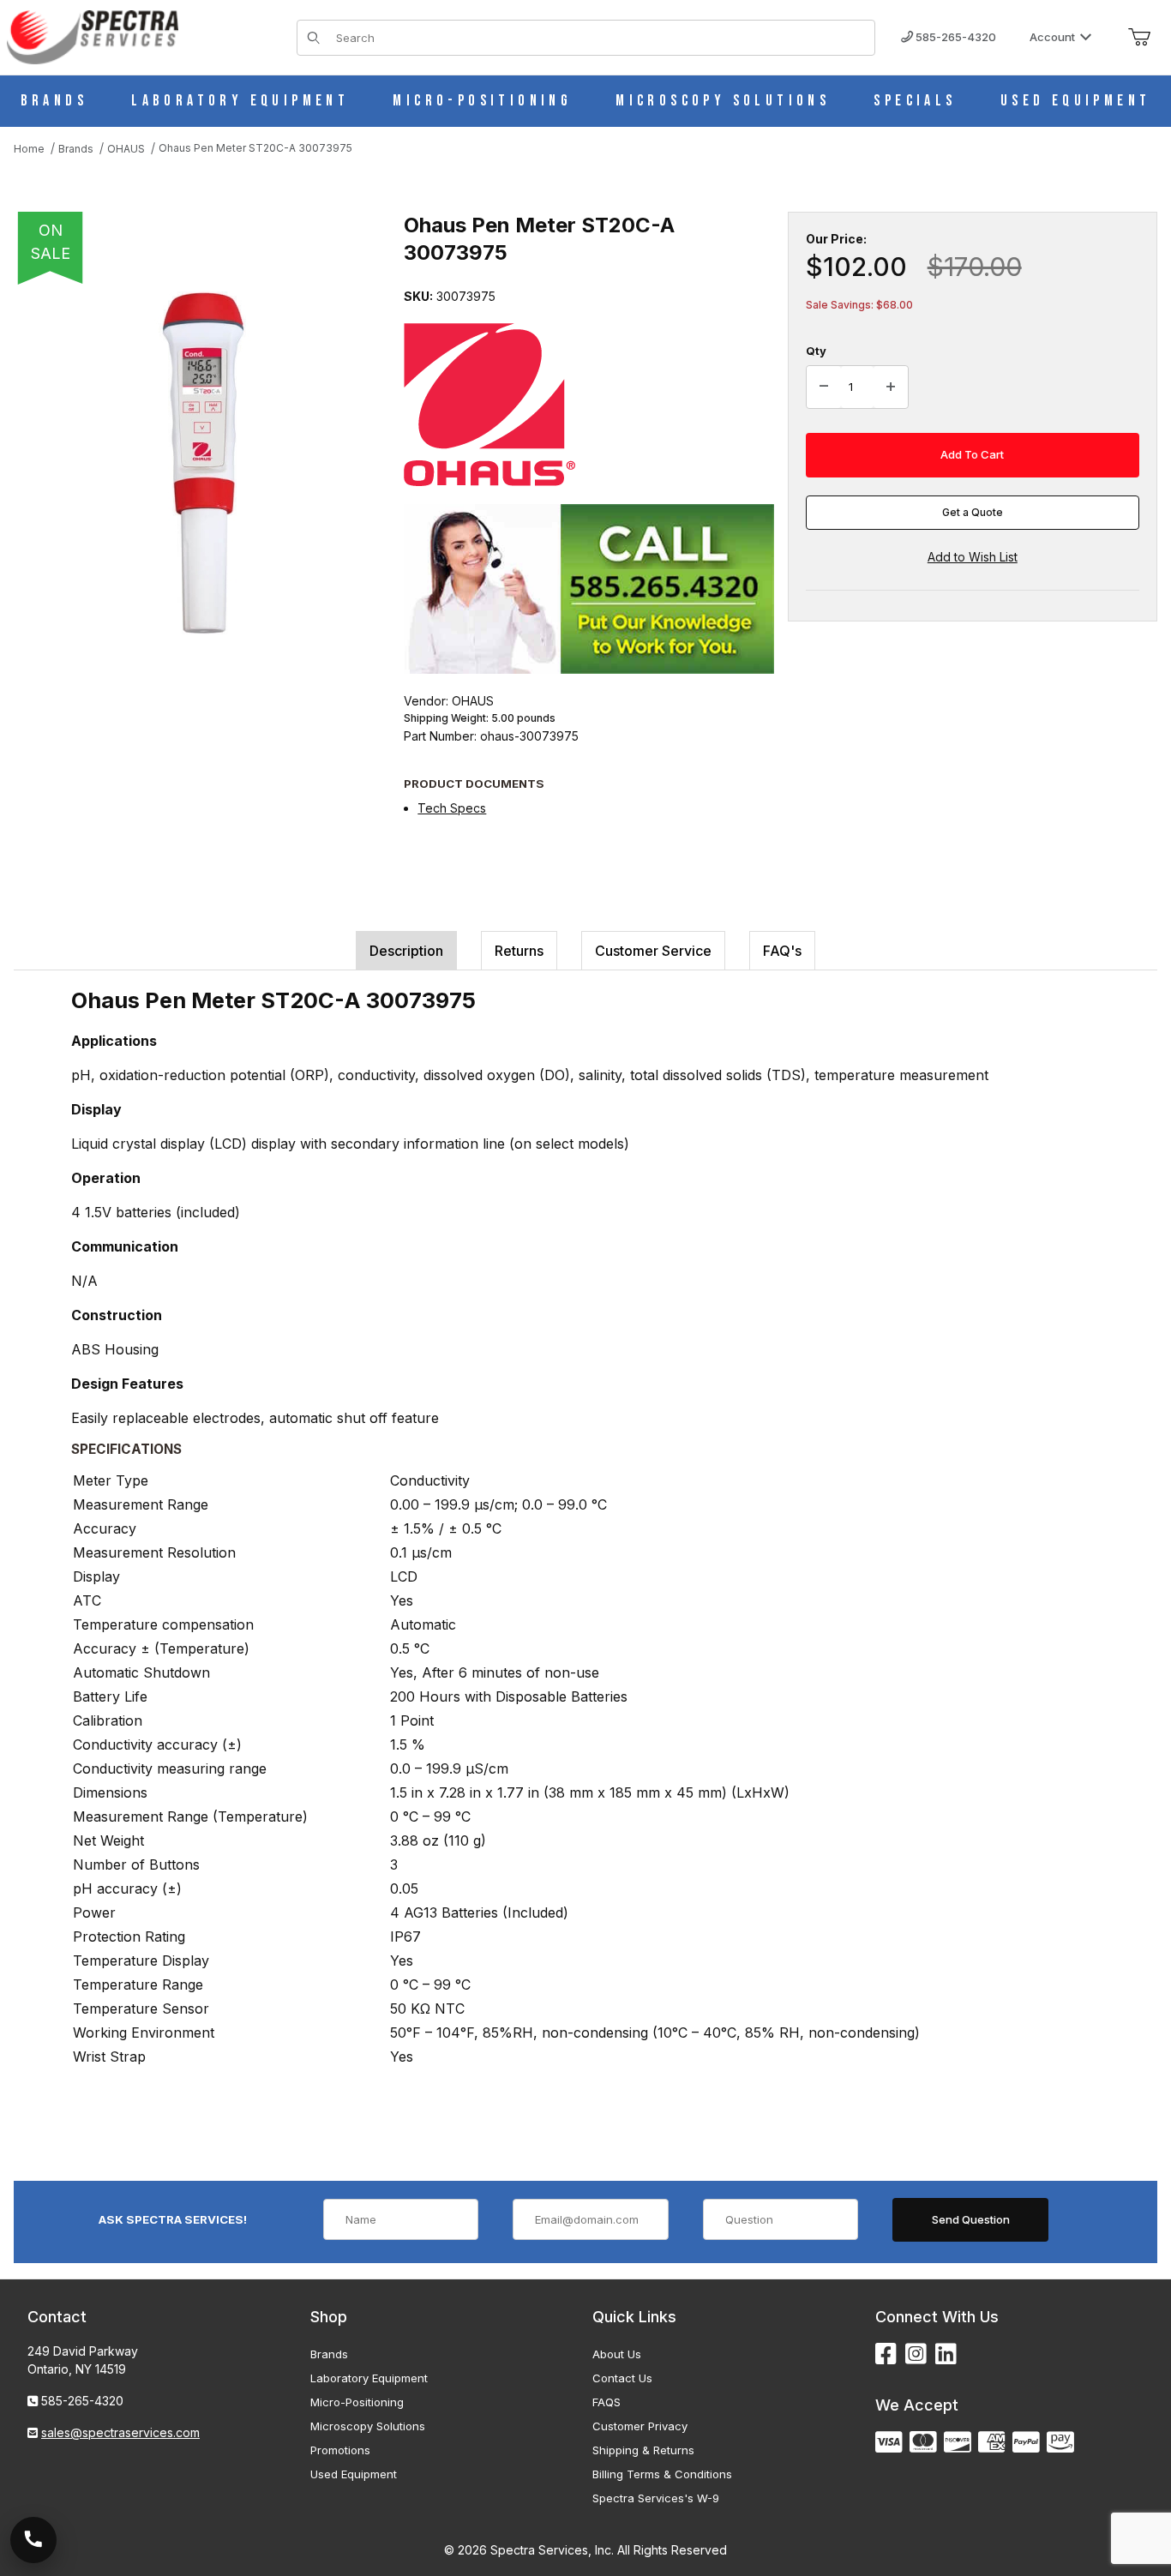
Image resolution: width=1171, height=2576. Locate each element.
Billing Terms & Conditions (662, 2474)
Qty (816, 351)
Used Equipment (354, 2474)
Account (1052, 37)
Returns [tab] (519, 951)
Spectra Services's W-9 (656, 2498)
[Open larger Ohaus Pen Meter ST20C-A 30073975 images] (202, 463)
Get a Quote (973, 512)
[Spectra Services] (93, 36)
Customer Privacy (640, 2426)
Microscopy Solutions (368, 2426)
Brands (329, 2354)
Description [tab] (406, 951)
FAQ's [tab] (782, 951)
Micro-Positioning (357, 2402)
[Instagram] (916, 2354)
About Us (617, 2354)
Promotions (340, 2450)
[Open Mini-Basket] (1139, 38)
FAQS (607, 2402)
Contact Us (622, 2378)
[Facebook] (886, 2354)
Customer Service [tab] (653, 951)
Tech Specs (452, 808)
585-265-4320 (955, 37)
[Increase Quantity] (891, 387)
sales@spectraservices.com (120, 2432)
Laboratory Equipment (369, 2378)
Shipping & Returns (643, 2450)
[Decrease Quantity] (824, 387)
